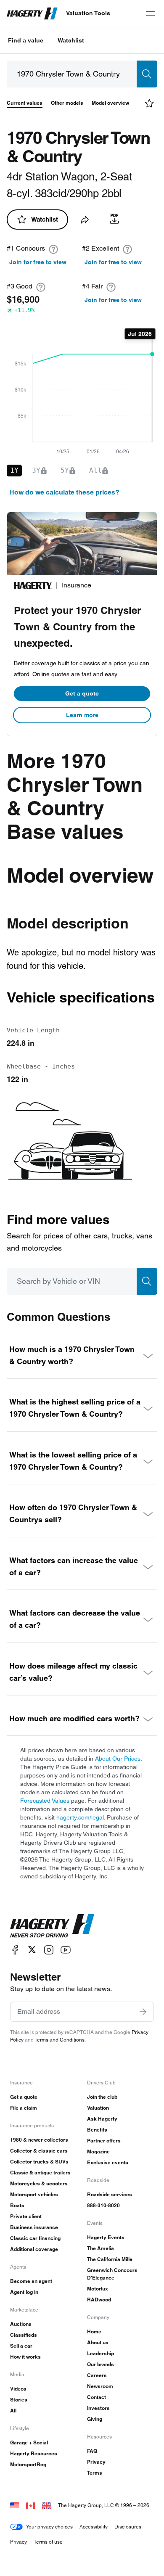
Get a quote (82, 693)
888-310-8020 (103, 2205)
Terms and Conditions (60, 2040)
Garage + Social (29, 2442)
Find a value (26, 40)
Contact (97, 2397)
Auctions (21, 2324)
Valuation (98, 2108)
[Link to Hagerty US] (15, 2505)
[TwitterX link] (32, 1950)
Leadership (101, 2353)
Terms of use (48, 2542)
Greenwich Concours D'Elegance (112, 2274)
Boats (17, 2205)
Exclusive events (108, 2162)
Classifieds (24, 2335)
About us (98, 2342)
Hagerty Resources (34, 2453)
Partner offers (104, 2141)
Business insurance (34, 2227)
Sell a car (21, 2346)
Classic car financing (35, 2238)
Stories (19, 2400)
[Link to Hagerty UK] (47, 2505)
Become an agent (31, 2281)
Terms (95, 2473)
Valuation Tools (88, 13)
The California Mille (110, 2259)
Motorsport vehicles (34, 2194)
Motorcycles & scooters (39, 2183)
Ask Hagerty (102, 2119)
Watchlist (71, 40)
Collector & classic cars (39, 2151)
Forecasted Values (45, 1801)
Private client (26, 2216)
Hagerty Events (106, 2237)
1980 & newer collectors (39, 2140)
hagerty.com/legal (80, 1817)
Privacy (96, 2462)
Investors (98, 2408)
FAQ (92, 2451)
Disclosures (128, 2527)
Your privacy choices (49, 2527)
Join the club (102, 2097)
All (13, 2411)
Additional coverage (34, 2249)
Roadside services (110, 2194)
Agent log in (24, 2292)
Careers (97, 2375)
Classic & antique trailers (40, 2173)
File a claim (24, 2108)
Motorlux (98, 2289)
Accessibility (94, 2527)
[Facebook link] (15, 1950)
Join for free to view (38, 262)
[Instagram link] (49, 1950)
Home (94, 2331)
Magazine (98, 2152)
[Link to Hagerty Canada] (31, 2505)
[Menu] (151, 13)
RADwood (99, 2300)
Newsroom (100, 2386)
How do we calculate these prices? (64, 492)
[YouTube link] (66, 1950)
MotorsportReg (28, 2464)
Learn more (82, 715)
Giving (95, 2419)
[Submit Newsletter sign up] (143, 2012)
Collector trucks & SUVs (39, 2162)
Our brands (101, 2364)
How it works (25, 2357)
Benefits (97, 2130)
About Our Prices (118, 1759)
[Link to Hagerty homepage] (52, 1926)
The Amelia (101, 2248)
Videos (18, 2389)
